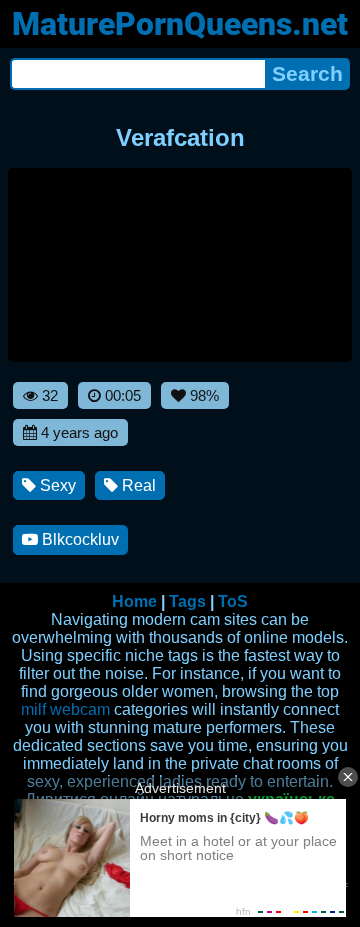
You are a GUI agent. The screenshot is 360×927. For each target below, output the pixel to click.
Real (137, 485)
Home (134, 601)
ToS (233, 601)
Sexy (56, 485)
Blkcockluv (78, 539)
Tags (187, 601)
